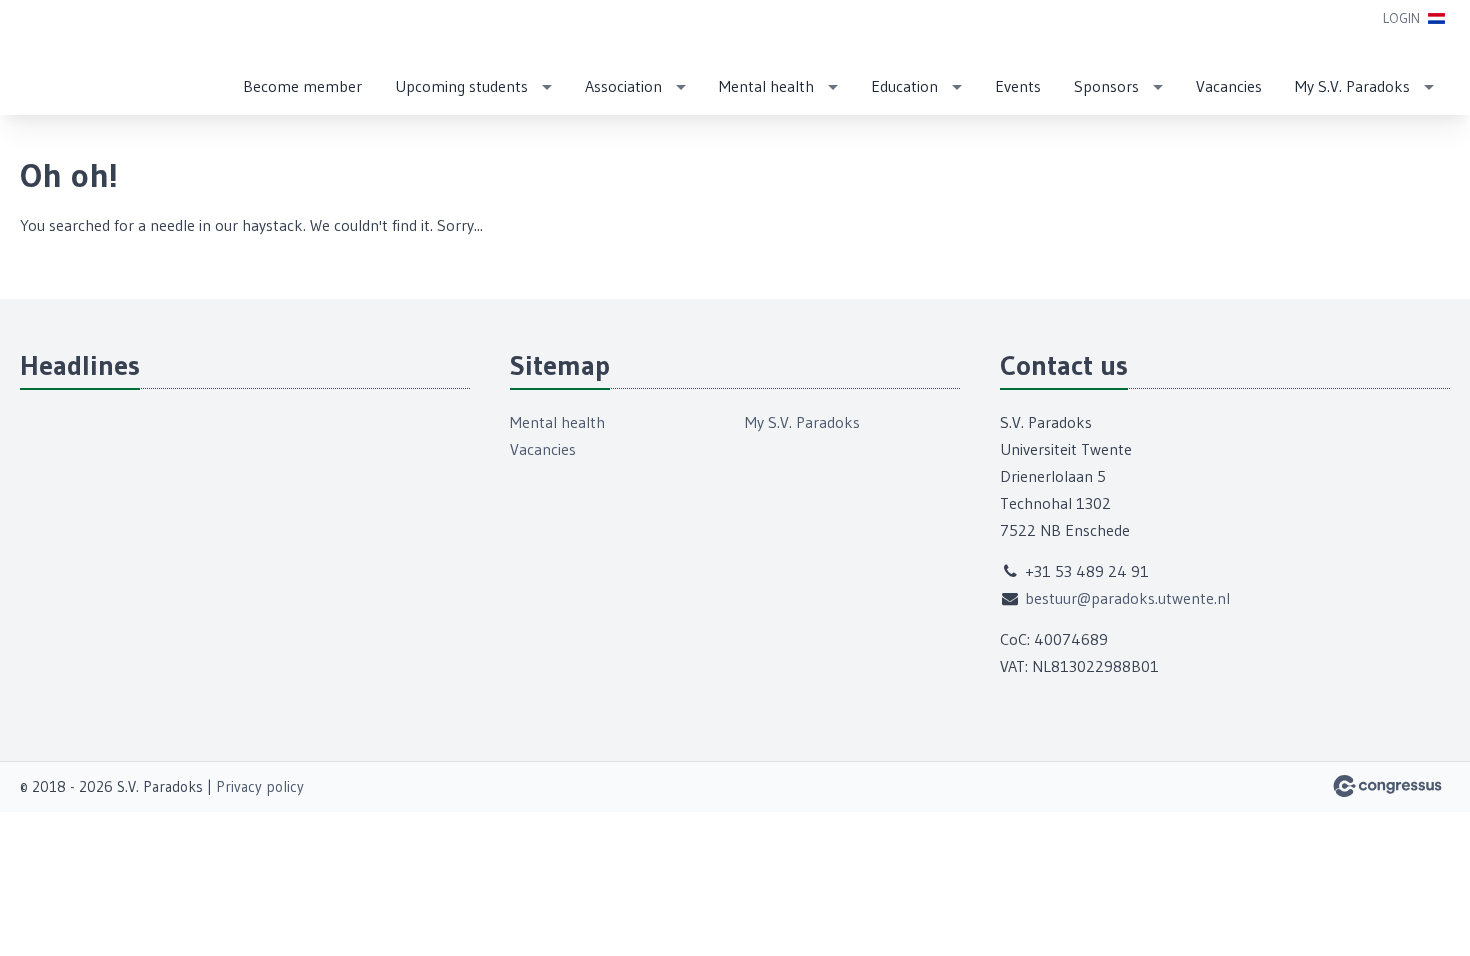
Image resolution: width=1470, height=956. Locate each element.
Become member (302, 86)
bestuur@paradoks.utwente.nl (1127, 598)
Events (1018, 86)
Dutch (1436, 18)
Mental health (766, 86)
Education (904, 86)
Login (1401, 18)
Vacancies (1229, 86)
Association (623, 86)
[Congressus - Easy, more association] (1387, 786)
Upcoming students (461, 86)
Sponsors (1106, 86)
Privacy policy (260, 786)
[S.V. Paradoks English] (60, 59)
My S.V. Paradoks (1352, 86)
